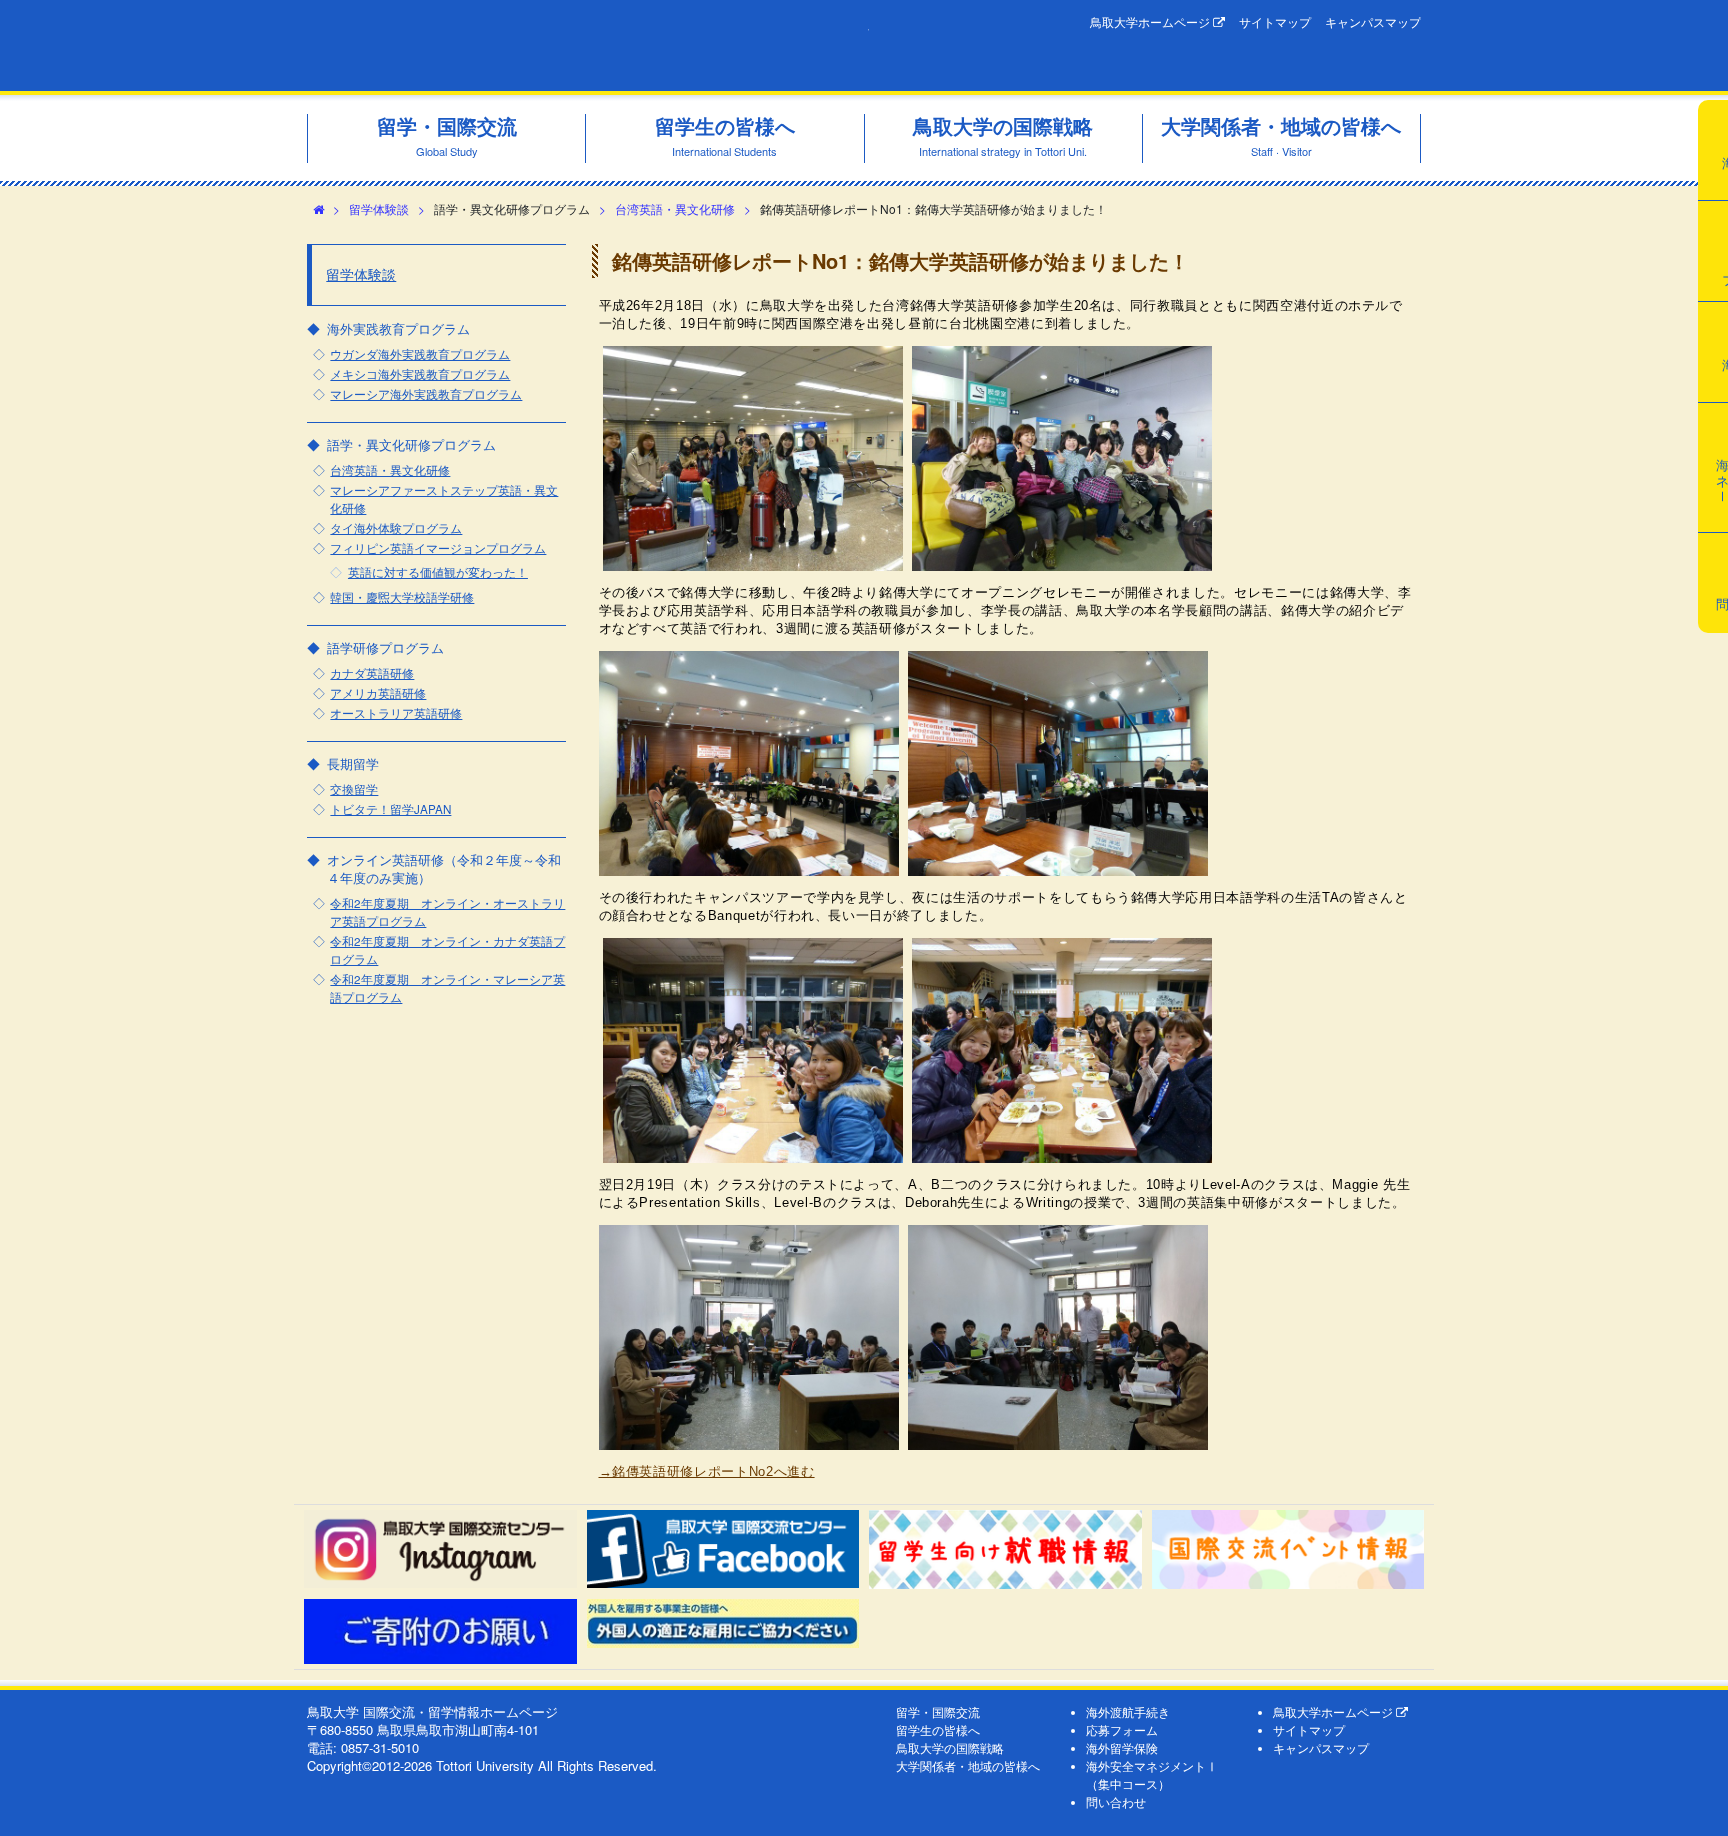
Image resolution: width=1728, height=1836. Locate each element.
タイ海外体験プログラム (396, 528)
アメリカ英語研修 (378, 693)
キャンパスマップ (1373, 22)
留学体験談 (379, 208)
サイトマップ (1275, 22)
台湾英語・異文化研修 (675, 208)
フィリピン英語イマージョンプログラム (438, 548)
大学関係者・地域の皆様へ (968, 1766)
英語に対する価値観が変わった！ (438, 572)
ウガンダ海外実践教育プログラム (420, 354)
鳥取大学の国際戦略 (950, 1748)
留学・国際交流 (938, 1712)
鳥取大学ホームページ (1151, 22)
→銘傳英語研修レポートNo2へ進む (707, 1471)
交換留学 (354, 789)
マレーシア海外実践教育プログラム (426, 394)
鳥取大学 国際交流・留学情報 (588, 45)
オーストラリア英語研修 (396, 713)
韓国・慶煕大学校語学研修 (402, 597)
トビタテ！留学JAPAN (390, 809)
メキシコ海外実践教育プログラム (420, 374)
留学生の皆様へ (938, 1730)
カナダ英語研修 (372, 673)
